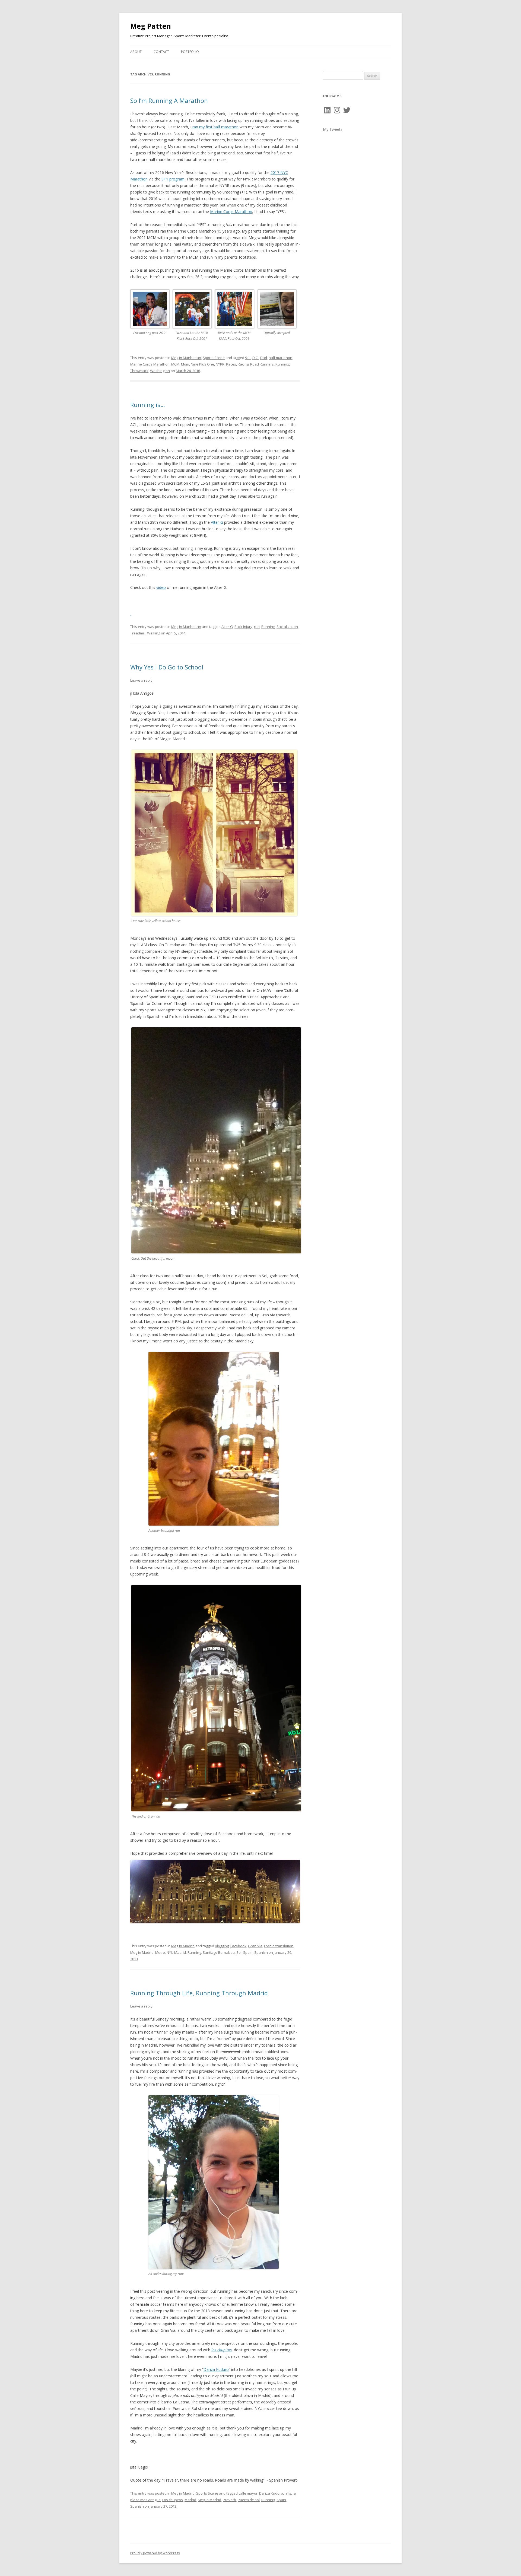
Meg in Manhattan (186, 358)
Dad (264, 358)
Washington (160, 371)
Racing (243, 364)
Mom (185, 364)
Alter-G (217, 522)
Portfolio (190, 52)
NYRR (220, 364)
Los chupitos (173, 2500)
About (136, 52)
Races (231, 364)
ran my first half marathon (215, 127)
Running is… (148, 405)
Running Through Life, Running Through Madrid (199, 1993)
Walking (154, 633)
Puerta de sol (249, 2500)
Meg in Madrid (183, 1946)
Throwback (139, 371)
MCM (175, 364)
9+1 (248, 358)
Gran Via (255, 1946)
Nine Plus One (202, 364)
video (161, 587)
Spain (248, 1952)
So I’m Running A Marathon (169, 100)
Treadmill (138, 633)
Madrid (190, 2500)
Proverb (229, 2500)
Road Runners (262, 364)
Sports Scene (214, 358)
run (257, 627)
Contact (161, 52)
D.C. (255, 358)
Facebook (238, 1946)
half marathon (280, 358)
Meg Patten (151, 26)
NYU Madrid (176, 1952)
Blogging (222, 1946)
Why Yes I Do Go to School (167, 667)
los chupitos (222, 2350)
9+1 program (173, 179)
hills (288, 2493)
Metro (160, 1952)
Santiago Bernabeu (219, 1952)
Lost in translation (279, 1946)
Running (282, 364)
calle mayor (248, 2493)
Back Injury (243, 627)
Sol (239, 1952)
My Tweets (333, 129)
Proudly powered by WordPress (155, 2553)
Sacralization (287, 627)
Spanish (261, 1952)
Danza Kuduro (216, 2369)
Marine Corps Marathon (231, 212)
